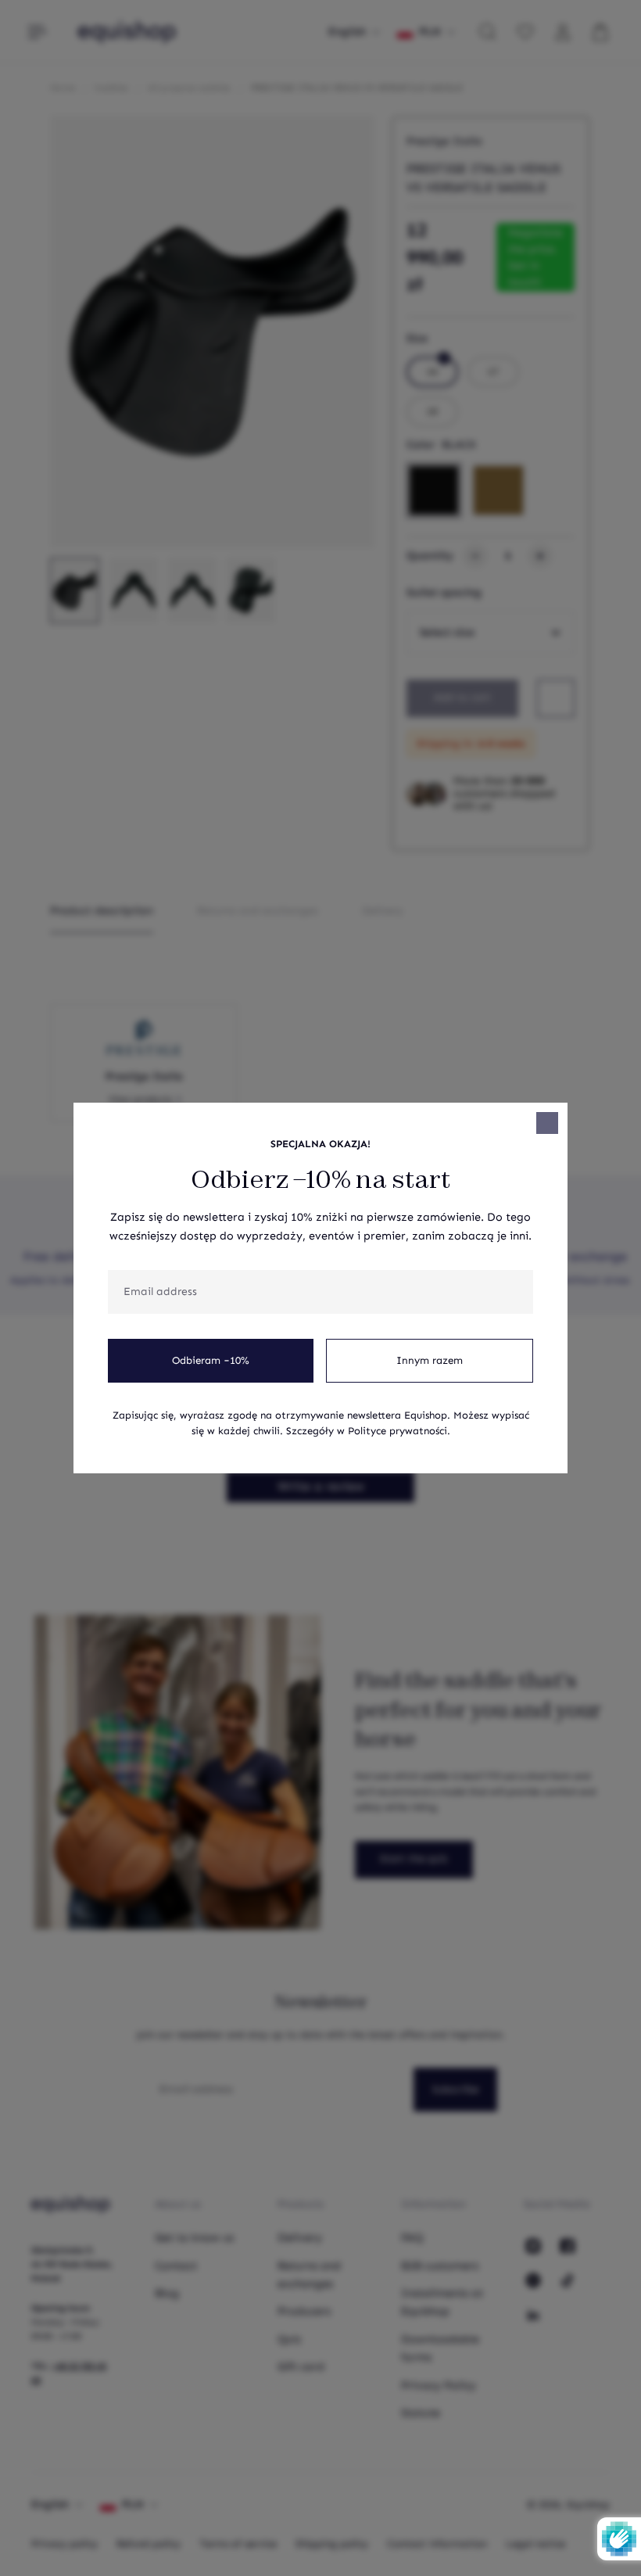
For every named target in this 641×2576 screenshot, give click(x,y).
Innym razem (430, 1361)
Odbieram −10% (211, 1361)
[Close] (547, 1123)
